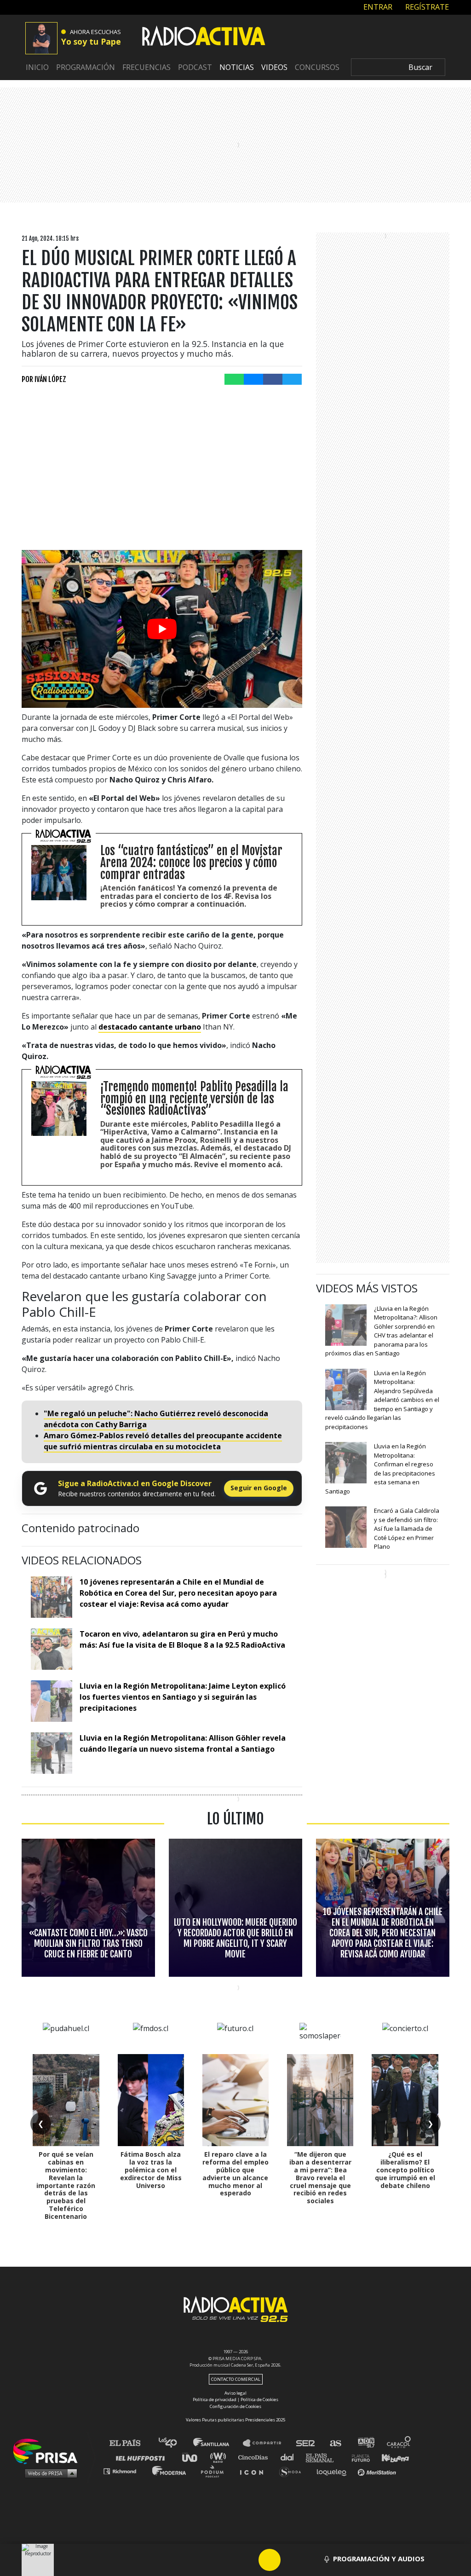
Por (44, 379)
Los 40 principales (175, 2443)
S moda (293, 2471)
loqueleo (334, 2471)
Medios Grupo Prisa (49, 2473)
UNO (194, 2457)
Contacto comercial (236, 2379)
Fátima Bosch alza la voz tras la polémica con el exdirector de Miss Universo (151, 2170)
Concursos (317, 67)
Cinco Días (255, 2457)
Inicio (37, 67)
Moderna (170, 2471)
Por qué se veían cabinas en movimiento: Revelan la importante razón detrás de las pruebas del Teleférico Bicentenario (66, 2185)
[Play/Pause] (270, 2560)
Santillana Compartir (266, 2443)
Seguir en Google (259, 1488)
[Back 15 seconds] (247, 2560)
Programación (86, 67)
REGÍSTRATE (426, 7)
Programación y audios (379, 2559)
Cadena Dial (290, 2457)
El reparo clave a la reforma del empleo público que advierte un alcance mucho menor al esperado (235, 2174)
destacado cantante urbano (150, 1027)
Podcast (195, 67)
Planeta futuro (358, 2457)
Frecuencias (146, 67)
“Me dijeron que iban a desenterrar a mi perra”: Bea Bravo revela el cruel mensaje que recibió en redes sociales (320, 2177)
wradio (220, 2457)
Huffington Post (143, 2457)
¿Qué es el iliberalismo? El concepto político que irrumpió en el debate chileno (405, 2170)
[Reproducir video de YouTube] (162, 629)
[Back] (225, 2560)
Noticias (237, 67)
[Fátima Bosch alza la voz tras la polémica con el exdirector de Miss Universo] (151, 2100)
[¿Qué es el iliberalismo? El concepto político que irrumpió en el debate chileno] (405, 2100)
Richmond (125, 2471)
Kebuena (391, 2457)
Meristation (378, 2471)
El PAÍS (130, 2443)
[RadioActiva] (204, 37)
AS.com (335, 2443)
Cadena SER (306, 2443)
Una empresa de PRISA (49, 2451)
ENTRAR (377, 7)
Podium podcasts (215, 2471)
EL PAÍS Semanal (324, 2457)
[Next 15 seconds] (292, 2560)
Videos (274, 67)
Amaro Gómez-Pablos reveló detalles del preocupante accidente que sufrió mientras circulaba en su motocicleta (163, 1441)
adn (365, 2443)
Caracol (399, 2443)
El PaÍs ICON (255, 2471)
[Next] (314, 2560)
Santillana (218, 2443)
